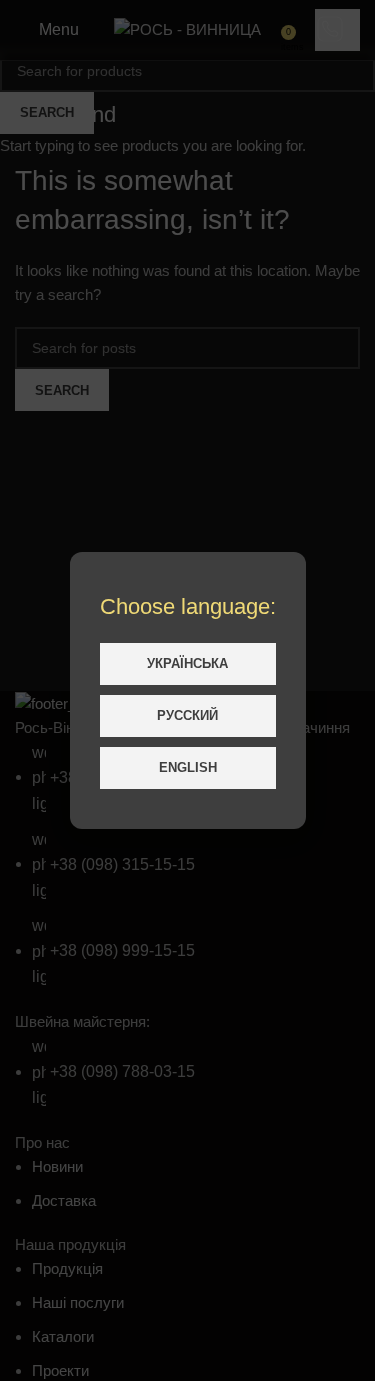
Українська (187, 663)
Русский (187, 715)
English (188, 767)
